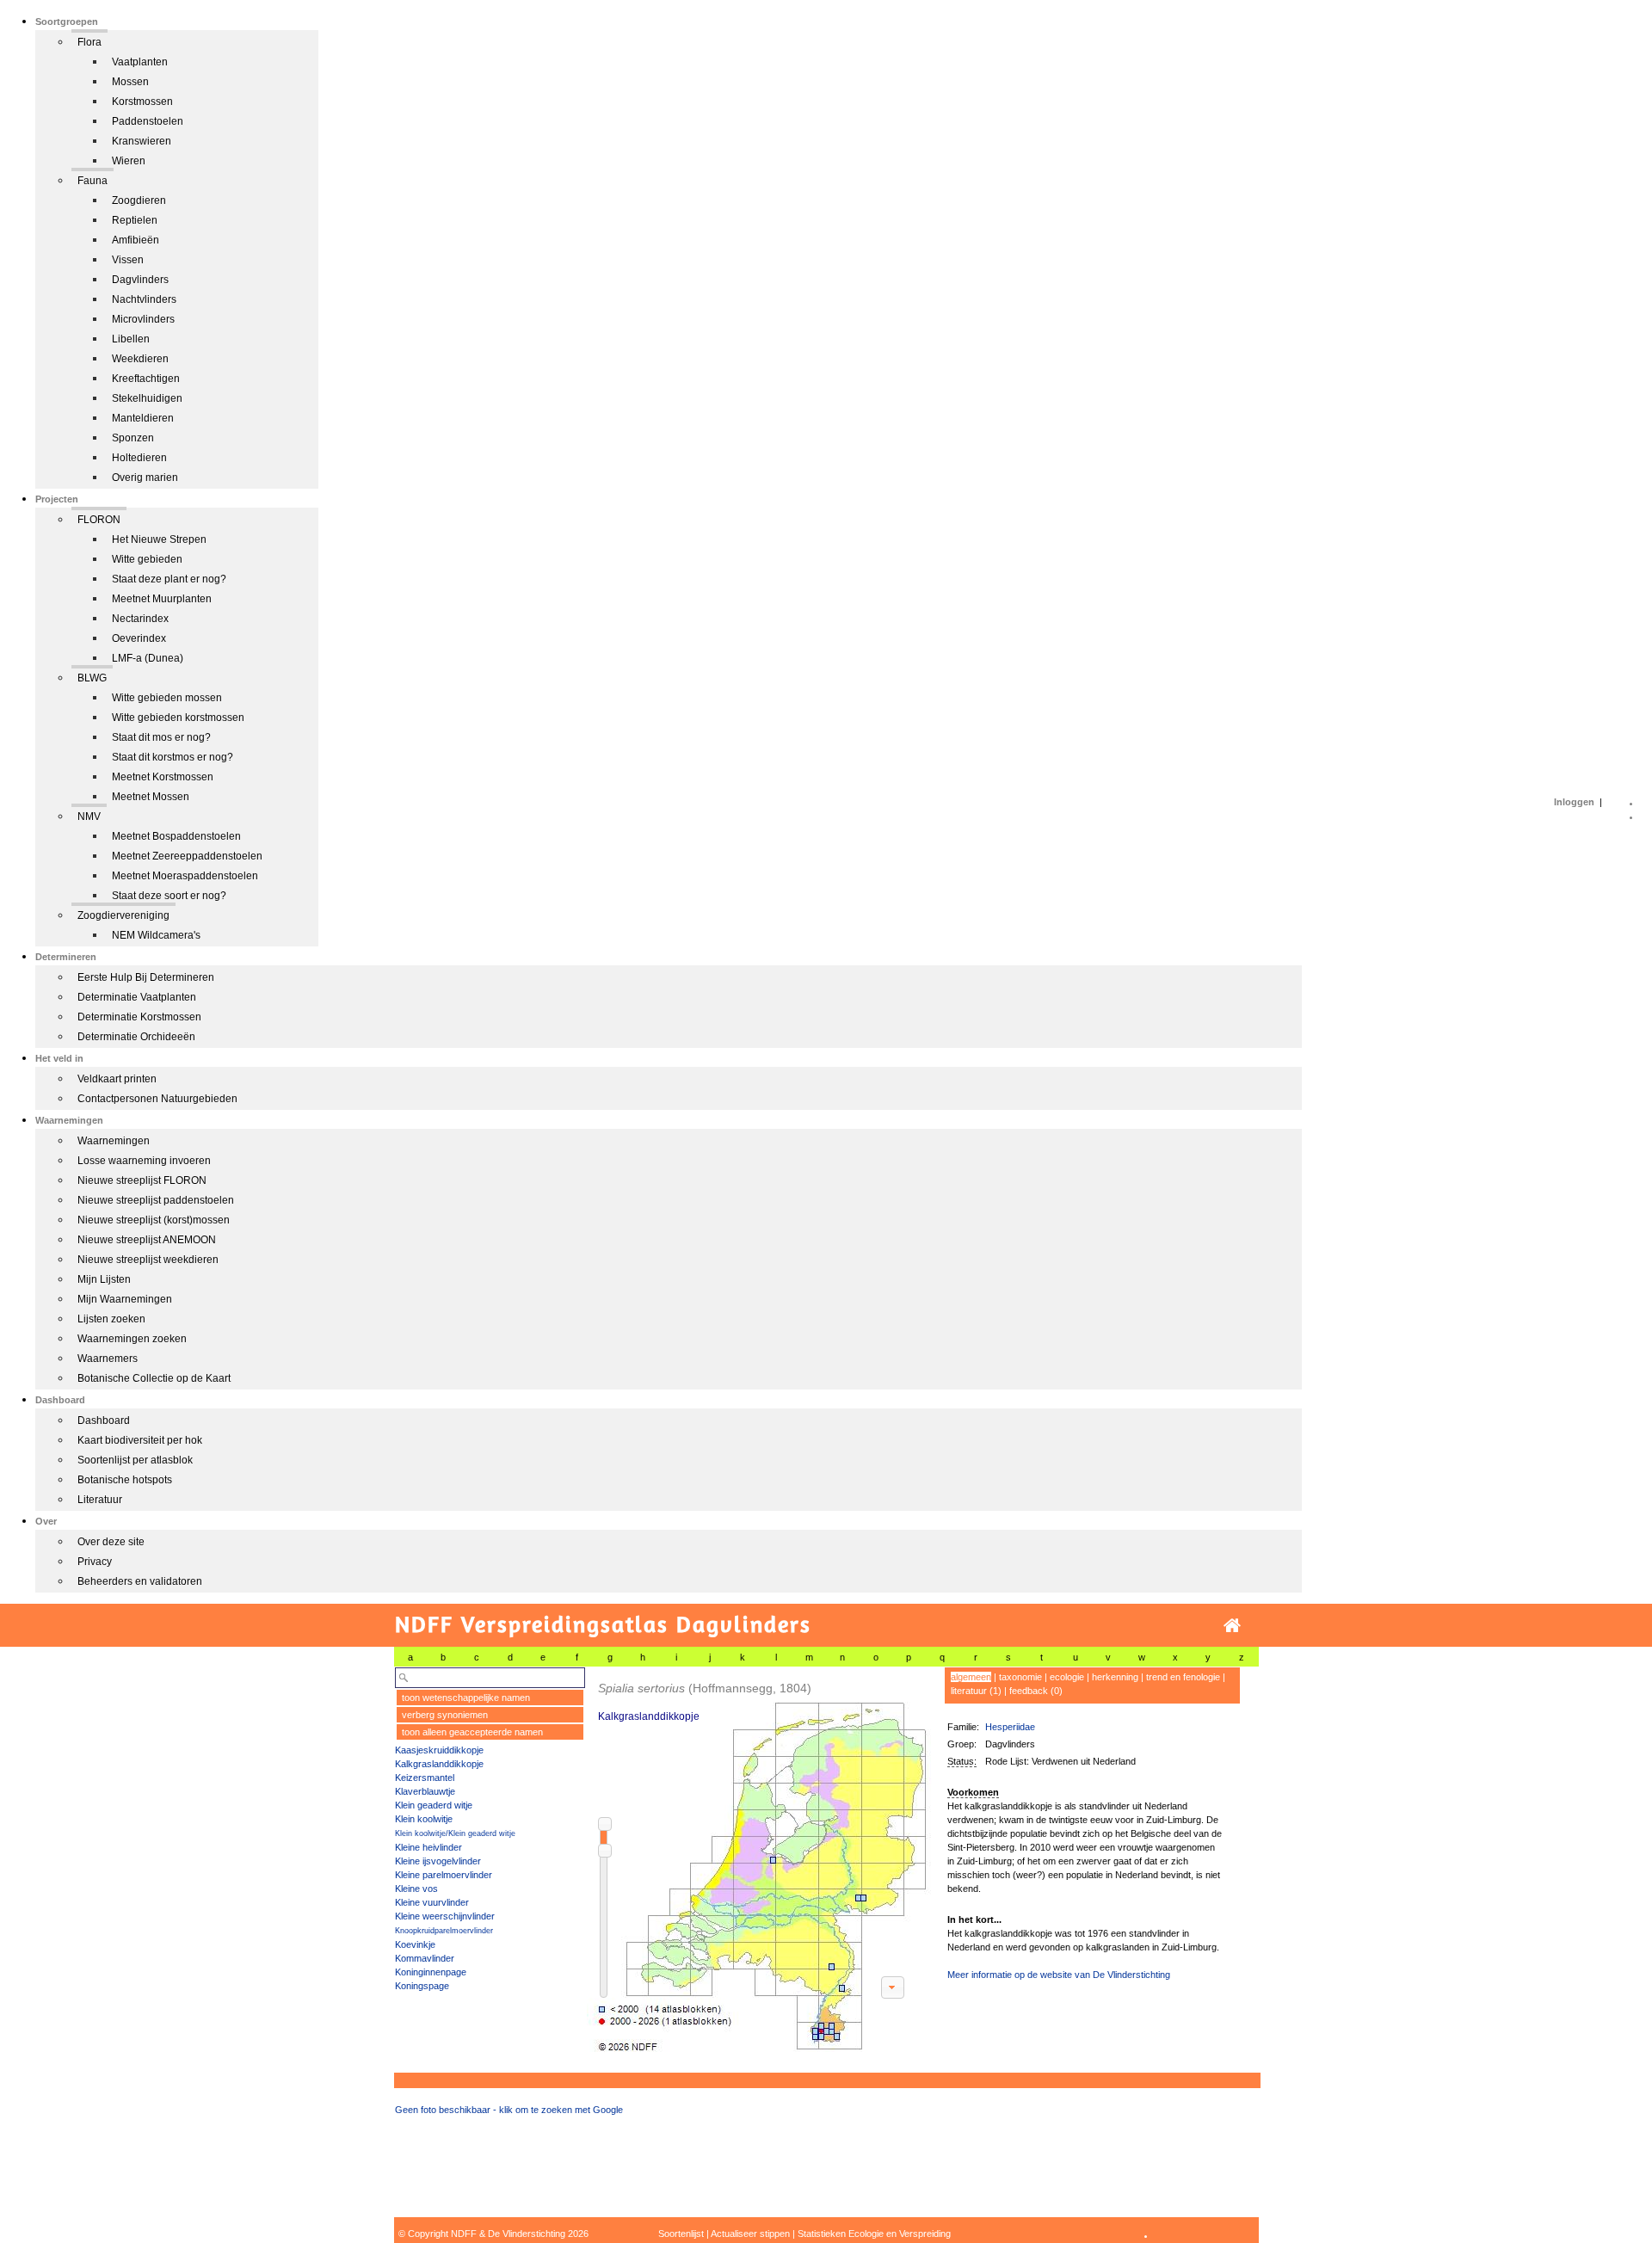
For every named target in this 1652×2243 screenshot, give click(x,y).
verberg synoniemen (445, 1715)
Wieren (129, 161)
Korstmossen (142, 102)
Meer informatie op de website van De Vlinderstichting (1059, 1975)
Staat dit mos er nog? (161, 737)
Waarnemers (108, 1359)
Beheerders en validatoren (140, 1581)
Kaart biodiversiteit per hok (140, 1440)
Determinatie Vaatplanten (137, 997)
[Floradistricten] (760, 1860)
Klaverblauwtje (425, 1791)
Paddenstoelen (148, 121)
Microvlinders (143, 319)
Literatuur (100, 1500)
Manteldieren (143, 418)
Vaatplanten (140, 62)
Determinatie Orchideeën (136, 1037)
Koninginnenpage (431, 1972)
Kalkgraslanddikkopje (439, 1764)
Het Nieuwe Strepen (159, 539)
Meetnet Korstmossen (163, 777)
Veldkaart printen (117, 1079)
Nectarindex (140, 619)
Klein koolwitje (424, 1819)
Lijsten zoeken (111, 1319)
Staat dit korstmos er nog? (173, 757)
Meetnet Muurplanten (162, 599)
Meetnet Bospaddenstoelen (176, 836)
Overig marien (145, 478)
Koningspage (422, 1986)
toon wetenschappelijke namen (466, 1698)
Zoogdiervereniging (123, 915)
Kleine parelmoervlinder (444, 1875)
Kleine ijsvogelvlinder (438, 1861)
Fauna (92, 181)
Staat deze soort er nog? (169, 896)
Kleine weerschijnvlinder (445, 1916)
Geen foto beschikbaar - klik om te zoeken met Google (509, 2110)
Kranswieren (142, 141)
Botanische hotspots (125, 1480)
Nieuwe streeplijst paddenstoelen (156, 1200)
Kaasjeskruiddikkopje (439, 1750)
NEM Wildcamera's (156, 935)
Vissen (128, 260)
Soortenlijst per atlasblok (135, 1460)
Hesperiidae (1010, 1727)
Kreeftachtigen (146, 379)
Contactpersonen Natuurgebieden (157, 1099)
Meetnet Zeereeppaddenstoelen (187, 856)
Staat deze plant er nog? (169, 579)
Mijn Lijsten (104, 1279)
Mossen (130, 82)
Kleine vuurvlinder (432, 1902)
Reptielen (135, 220)
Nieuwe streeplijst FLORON (142, 1180)
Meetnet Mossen (151, 797)
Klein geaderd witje (434, 1805)
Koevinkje (415, 1944)
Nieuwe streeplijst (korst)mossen (154, 1220)
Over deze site (111, 1542)
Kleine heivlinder (428, 1847)
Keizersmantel (425, 1778)
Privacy (95, 1562)
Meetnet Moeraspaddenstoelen (185, 876)
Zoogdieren (139, 200)
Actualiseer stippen (750, 2234)
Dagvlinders (140, 280)
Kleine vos (416, 1889)
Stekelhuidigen (147, 398)
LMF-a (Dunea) (148, 658)
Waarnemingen (114, 1141)
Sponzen (133, 438)
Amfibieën (136, 240)
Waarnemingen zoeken (132, 1339)
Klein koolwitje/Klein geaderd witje (455, 1833)
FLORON (99, 520)
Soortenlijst (681, 2234)
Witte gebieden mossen (167, 698)
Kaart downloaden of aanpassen (892, 1987)
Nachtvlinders (144, 299)
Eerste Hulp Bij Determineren (146, 977)
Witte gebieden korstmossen (178, 718)
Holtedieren (139, 458)
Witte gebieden (147, 559)
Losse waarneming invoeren (144, 1161)
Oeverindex (139, 638)
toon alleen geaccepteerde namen (472, 1732)
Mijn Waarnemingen (125, 1299)
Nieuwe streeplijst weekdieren (148, 1260)
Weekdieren (140, 359)
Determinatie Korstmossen (139, 1017)
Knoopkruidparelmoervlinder (444, 1931)
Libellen (131, 339)
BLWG (92, 678)
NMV (89, 816)
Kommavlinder (425, 1958)
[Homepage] (1232, 1626)
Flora (89, 42)
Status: (962, 1761)
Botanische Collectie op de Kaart (154, 1378)
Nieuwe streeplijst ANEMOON (147, 1240)
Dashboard (104, 1420)
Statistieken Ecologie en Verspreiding (874, 2234)
